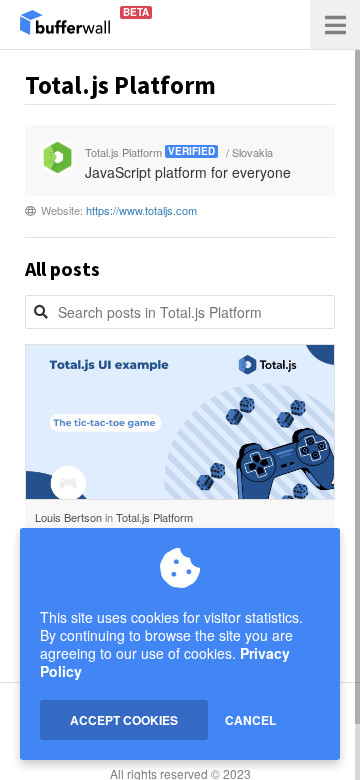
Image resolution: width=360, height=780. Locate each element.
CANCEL (250, 720)
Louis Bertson (68, 517)
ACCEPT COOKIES (124, 720)
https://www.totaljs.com (141, 210)
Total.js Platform (154, 517)
